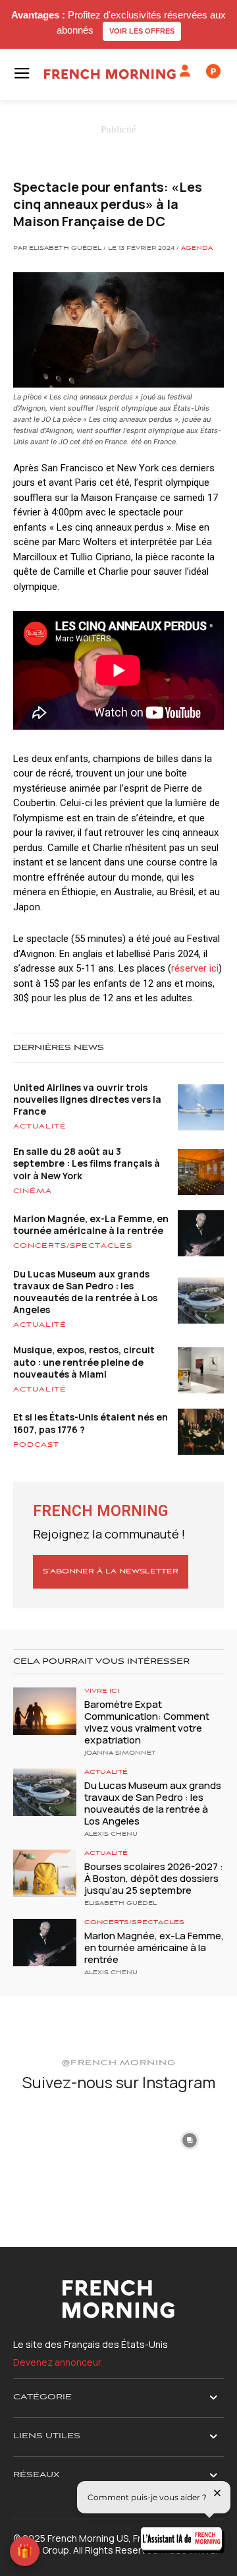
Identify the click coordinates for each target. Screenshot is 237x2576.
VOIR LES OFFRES (142, 31)
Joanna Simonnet (120, 1753)
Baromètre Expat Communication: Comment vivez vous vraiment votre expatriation (147, 1722)
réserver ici (195, 968)
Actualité (40, 1127)
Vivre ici (102, 1691)
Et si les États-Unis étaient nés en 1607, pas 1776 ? (91, 1423)
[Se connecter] (185, 71)
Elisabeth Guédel (120, 1904)
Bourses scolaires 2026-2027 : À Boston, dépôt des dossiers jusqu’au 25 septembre (154, 1878)
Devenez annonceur (57, 2362)
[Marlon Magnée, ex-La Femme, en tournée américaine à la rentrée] (45, 1943)
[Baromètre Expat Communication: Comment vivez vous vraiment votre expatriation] (45, 1711)
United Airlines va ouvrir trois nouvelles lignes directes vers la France (87, 1099)
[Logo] (110, 74)
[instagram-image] (47, 2139)
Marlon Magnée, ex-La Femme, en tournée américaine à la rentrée (91, 1224)
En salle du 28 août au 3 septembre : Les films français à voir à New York (87, 1163)
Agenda (197, 249)
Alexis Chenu (111, 1834)
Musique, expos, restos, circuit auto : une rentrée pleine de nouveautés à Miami (84, 1361)
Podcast (36, 1445)
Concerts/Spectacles (73, 1246)
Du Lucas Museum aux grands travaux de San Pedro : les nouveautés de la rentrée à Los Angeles (85, 1292)
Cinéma (33, 1191)
